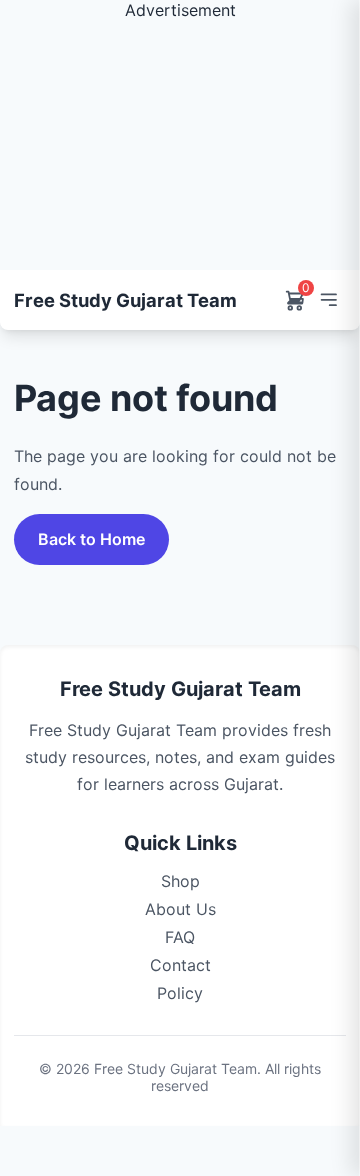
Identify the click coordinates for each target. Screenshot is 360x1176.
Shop (180, 881)
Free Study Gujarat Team (125, 300)
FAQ (180, 937)
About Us (180, 909)
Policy (180, 993)
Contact (180, 965)
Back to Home (91, 539)
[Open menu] (328, 300)
